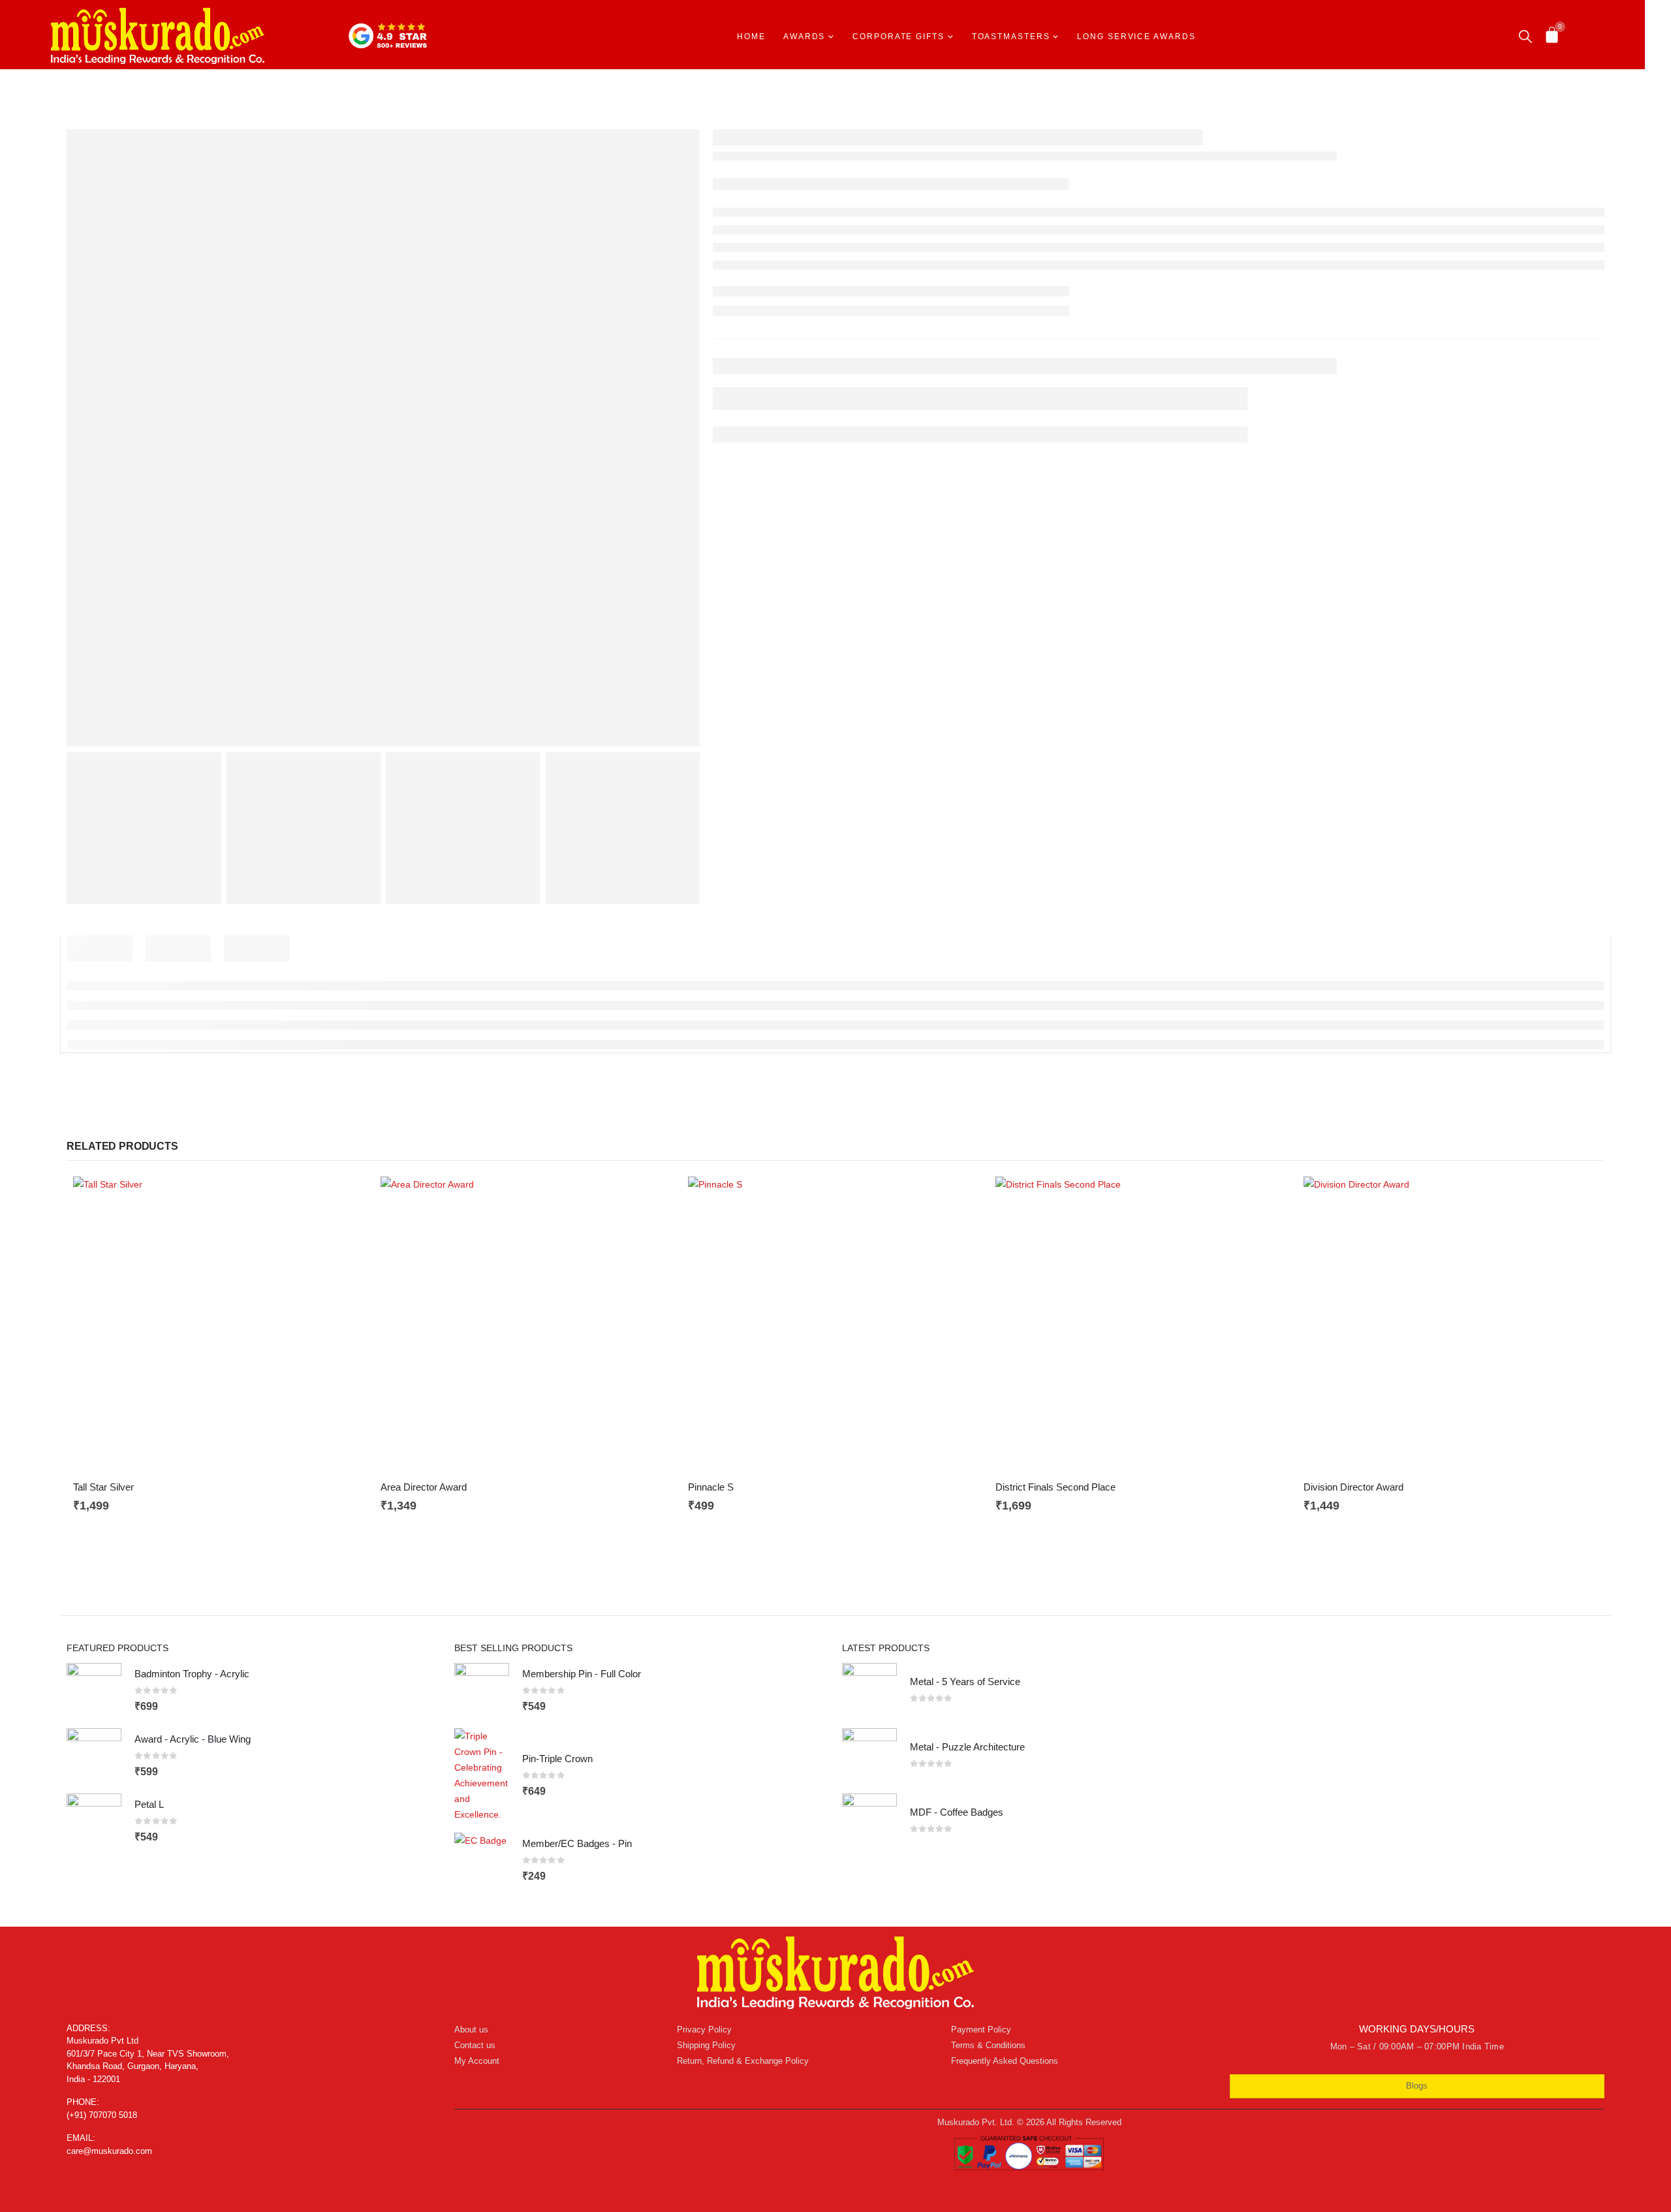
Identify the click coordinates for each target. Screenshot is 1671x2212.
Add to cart (346, 1198)
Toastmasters (1011, 37)
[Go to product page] (220, 1324)
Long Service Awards (1136, 37)
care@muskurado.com (109, 2151)
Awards (804, 37)
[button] (1525, 37)
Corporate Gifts (898, 37)
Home (751, 37)
